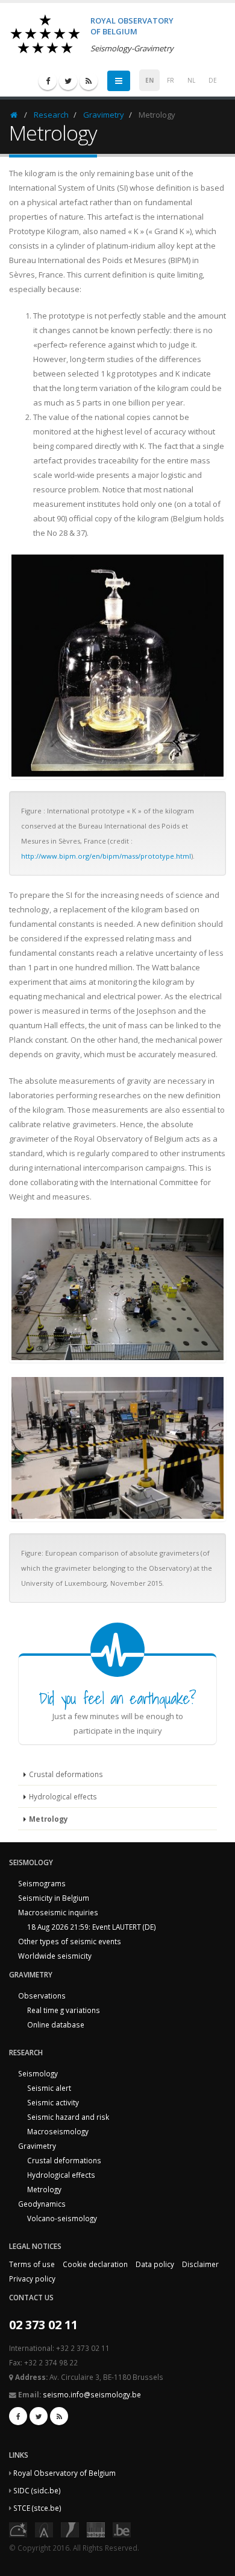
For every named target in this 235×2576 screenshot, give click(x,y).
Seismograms (42, 1883)
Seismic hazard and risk (68, 2117)
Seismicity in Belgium (54, 1898)
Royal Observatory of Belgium (64, 2473)
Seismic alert (49, 2088)
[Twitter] (68, 81)
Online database (56, 2024)
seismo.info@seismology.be (92, 2394)
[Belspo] (96, 2528)
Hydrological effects (63, 1796)
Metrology (49, 1819)
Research (51, 115)
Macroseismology (58, 2131)
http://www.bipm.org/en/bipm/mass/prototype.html (106, 856)
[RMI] (70, 2528)
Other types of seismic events (70, 1941)
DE (213, 80)
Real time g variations (64, 2010)
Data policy (155, 2264)
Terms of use (32, 2264)
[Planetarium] (18, 2528)
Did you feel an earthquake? (117, 1698)
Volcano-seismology (62, 2218)
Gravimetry (104, 115)
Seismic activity (53, 2102)
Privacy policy (32, 2279)
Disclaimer (200, 2264)
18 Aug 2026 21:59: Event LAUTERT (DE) (92, 1927)
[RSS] (89, 81)
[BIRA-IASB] (44, 2528)
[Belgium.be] (122, 2528)
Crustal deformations (66, 1774)
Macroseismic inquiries (58, 1912)
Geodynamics (42, 2204)
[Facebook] (48, 81)
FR (171, 80)
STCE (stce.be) (37, 2508)
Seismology (38, 2073)
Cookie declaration (95, 2264)
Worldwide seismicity (55, 1956)
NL (191, 80)
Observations (42, 1996)
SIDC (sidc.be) (37, 2490)
